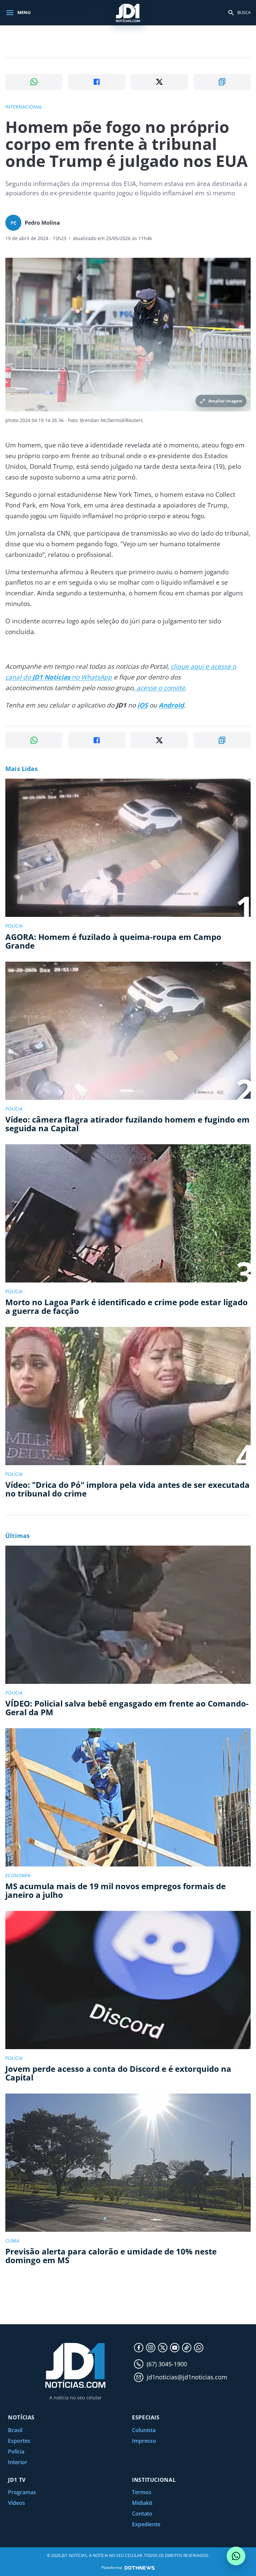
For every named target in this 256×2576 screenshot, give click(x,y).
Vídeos (16, 2503)
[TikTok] (187, 2348)
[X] (163, 2348)
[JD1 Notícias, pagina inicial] (128, 13)
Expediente (146, 2524)
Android (171, 705)
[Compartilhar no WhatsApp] (34, 82)
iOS (142, 705)
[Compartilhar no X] (159, 82)
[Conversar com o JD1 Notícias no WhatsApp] (236, 2556)
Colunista (144, 2430)
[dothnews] (140, 2568)
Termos (142, 2492)
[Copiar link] (222, 82)
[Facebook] (139, 2348)
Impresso (144, 2441)
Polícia (16, 2451)
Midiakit (142, 2503)
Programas (22, 2492)
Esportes (19, 2441)
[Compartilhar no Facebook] (97, 82)
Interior (18, 2462)
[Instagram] (151, 2348)
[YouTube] (175, 2348)
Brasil (15, 2430)
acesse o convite (160, 688)
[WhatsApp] (199, 2348)
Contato (142, 2514)
